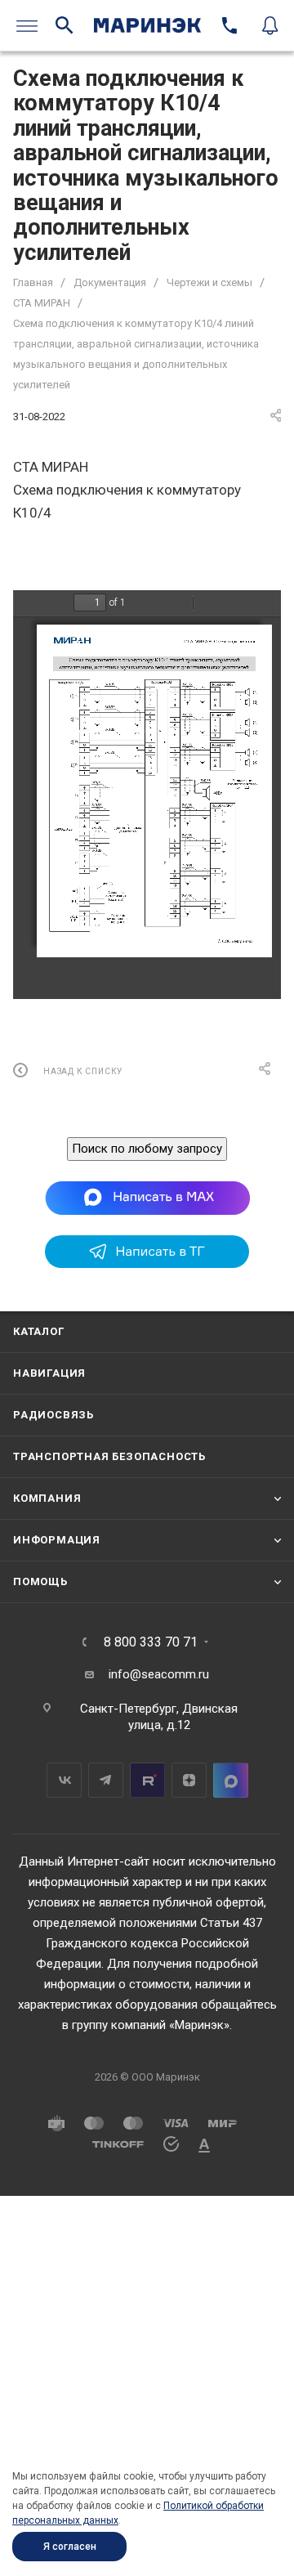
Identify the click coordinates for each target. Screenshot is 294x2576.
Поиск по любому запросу (147, 1149)
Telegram (106, 1780)
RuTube (147, 1780)
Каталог (39, 1331)
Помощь (40, 1581)
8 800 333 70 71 (151, 1642)
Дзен (189, 1780)
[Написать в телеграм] (147, 1264)
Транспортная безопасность (109, 1456)
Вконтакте (64, 1780)
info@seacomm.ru (159, 1674)
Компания (47, 1498)
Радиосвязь (53, 1415)
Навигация (49, 1373)
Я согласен (70, 2547)
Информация (57, 1540)
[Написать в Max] (147, 1198)
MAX (231, 1780)
